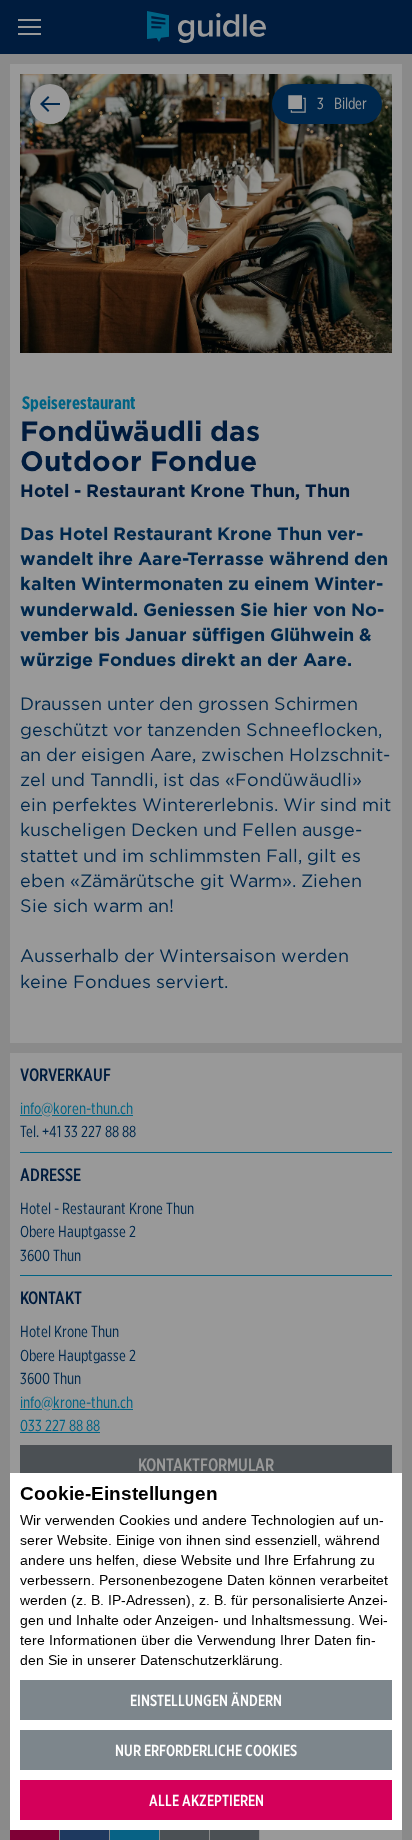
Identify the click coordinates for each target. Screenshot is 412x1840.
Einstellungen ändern (206, 1700)
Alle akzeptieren (206, 1800)
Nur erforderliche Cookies (206, 1750)
